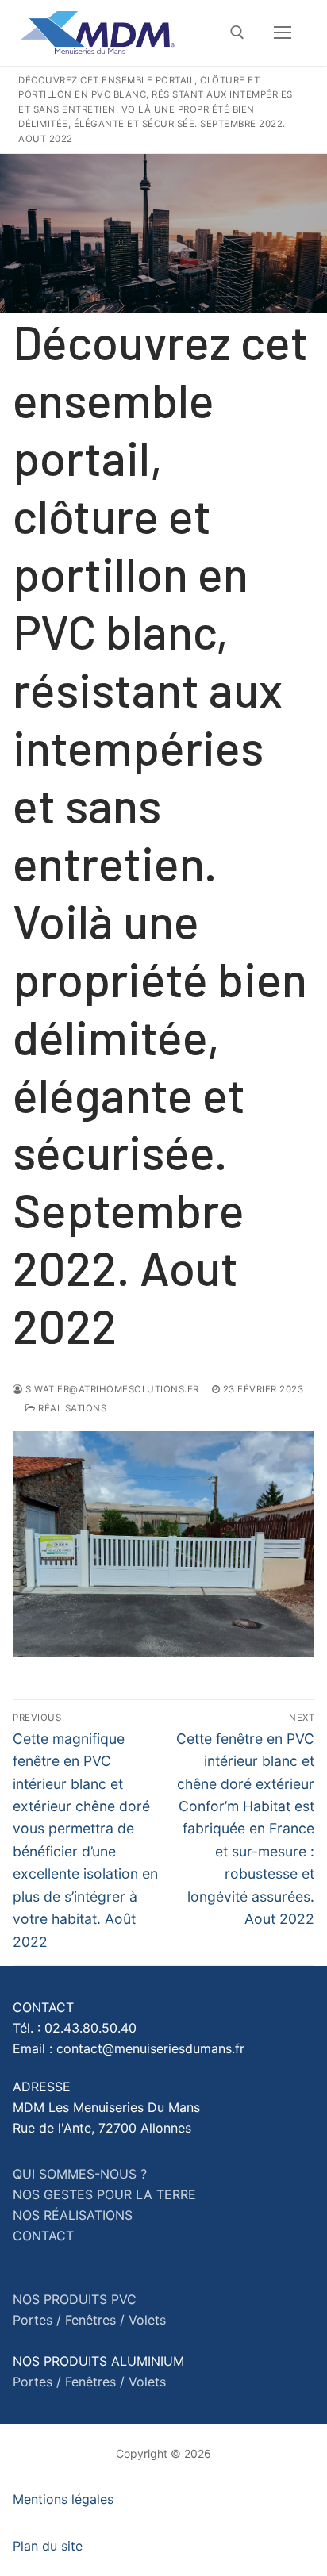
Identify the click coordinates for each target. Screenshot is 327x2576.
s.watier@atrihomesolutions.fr (111, 1389)
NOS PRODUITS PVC (75, 2299)
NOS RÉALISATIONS (73, 2215)
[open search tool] (237, 33)
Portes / (37, 2320)
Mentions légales (63, 2499)
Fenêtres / (95, 2320)
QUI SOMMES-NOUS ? (80, 2174)
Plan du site (48, 2546)
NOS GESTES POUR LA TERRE (104, 2194)
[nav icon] (283, 33)
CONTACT (43, 2236)
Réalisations (71, 1408)
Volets (147, 2320)
